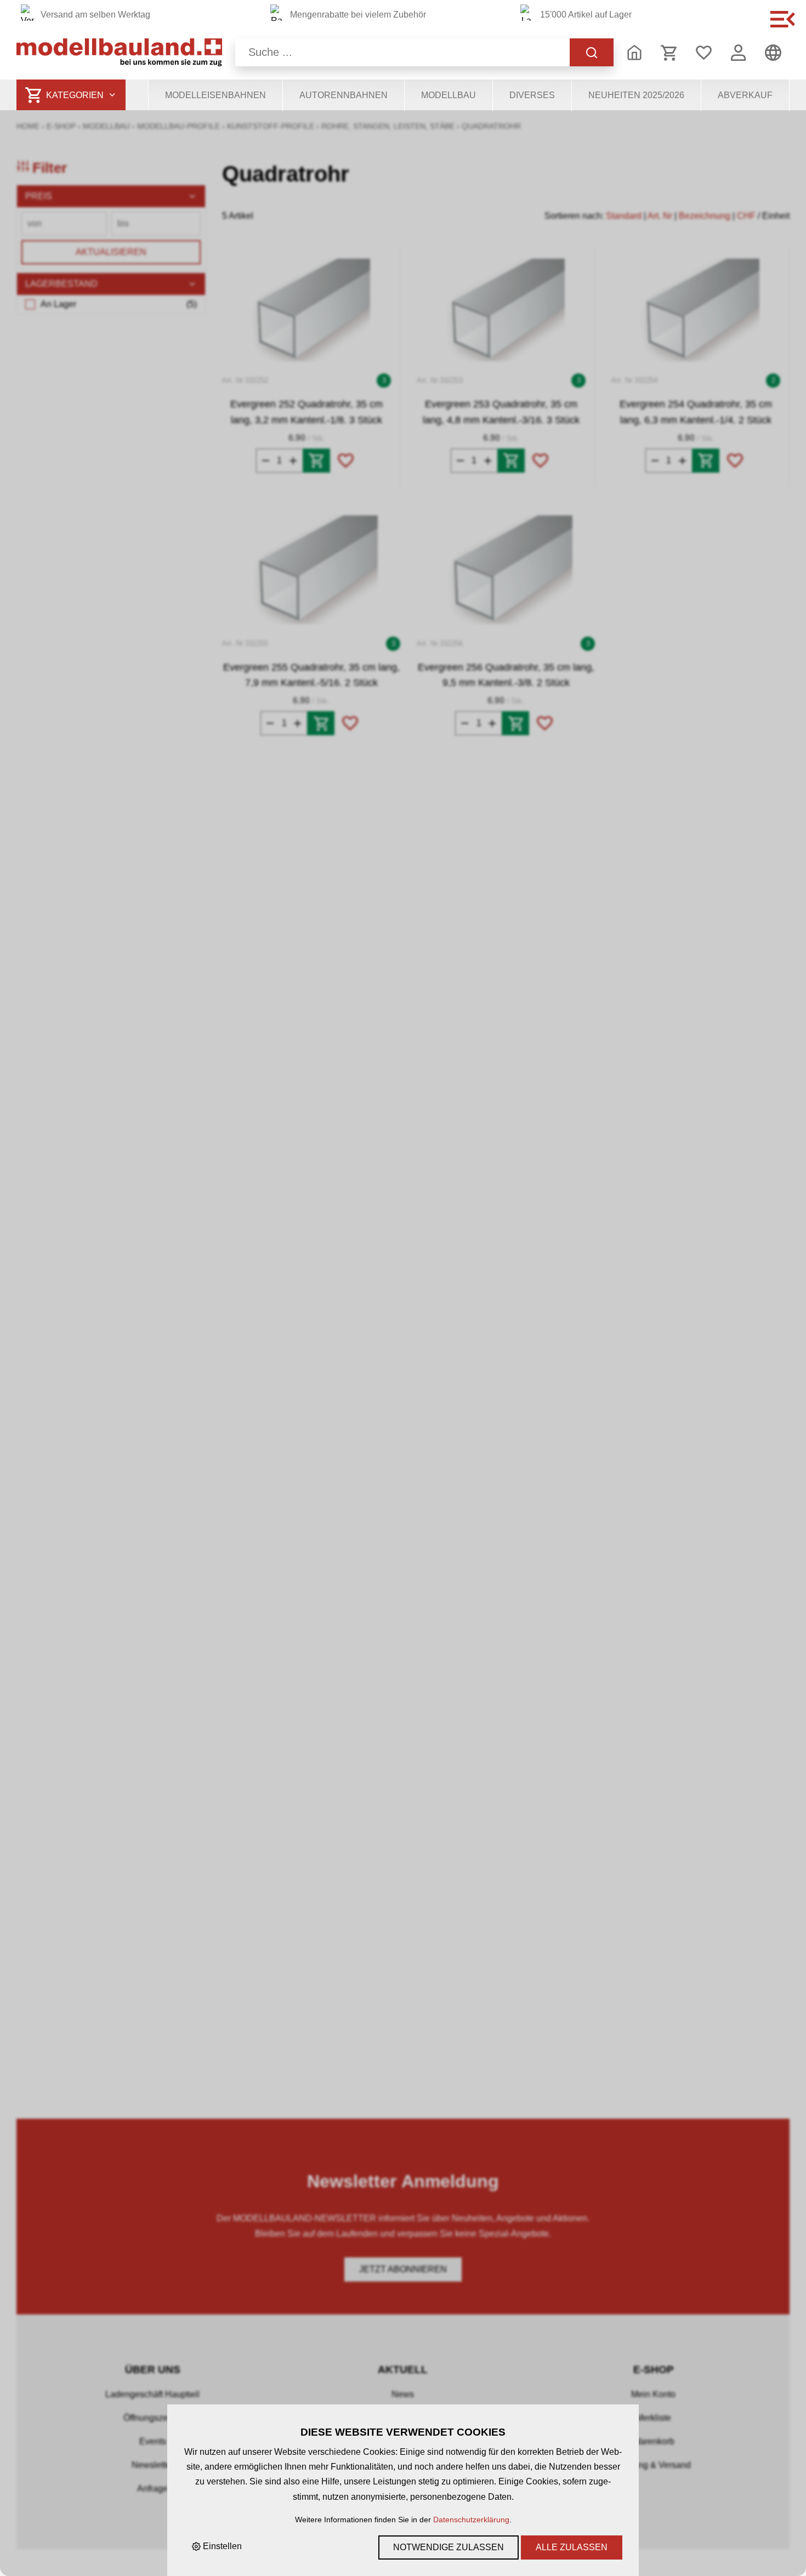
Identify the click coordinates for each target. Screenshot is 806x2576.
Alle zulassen (572, 2547)
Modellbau (449, 95)
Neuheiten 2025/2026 (636, 95)
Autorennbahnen (344, 95)
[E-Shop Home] (119, 52)
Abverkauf (745, 95)
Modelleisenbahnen (215, 95)
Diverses (532, 95)
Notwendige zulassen (449, 2547)
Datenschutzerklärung (471, 2520)
